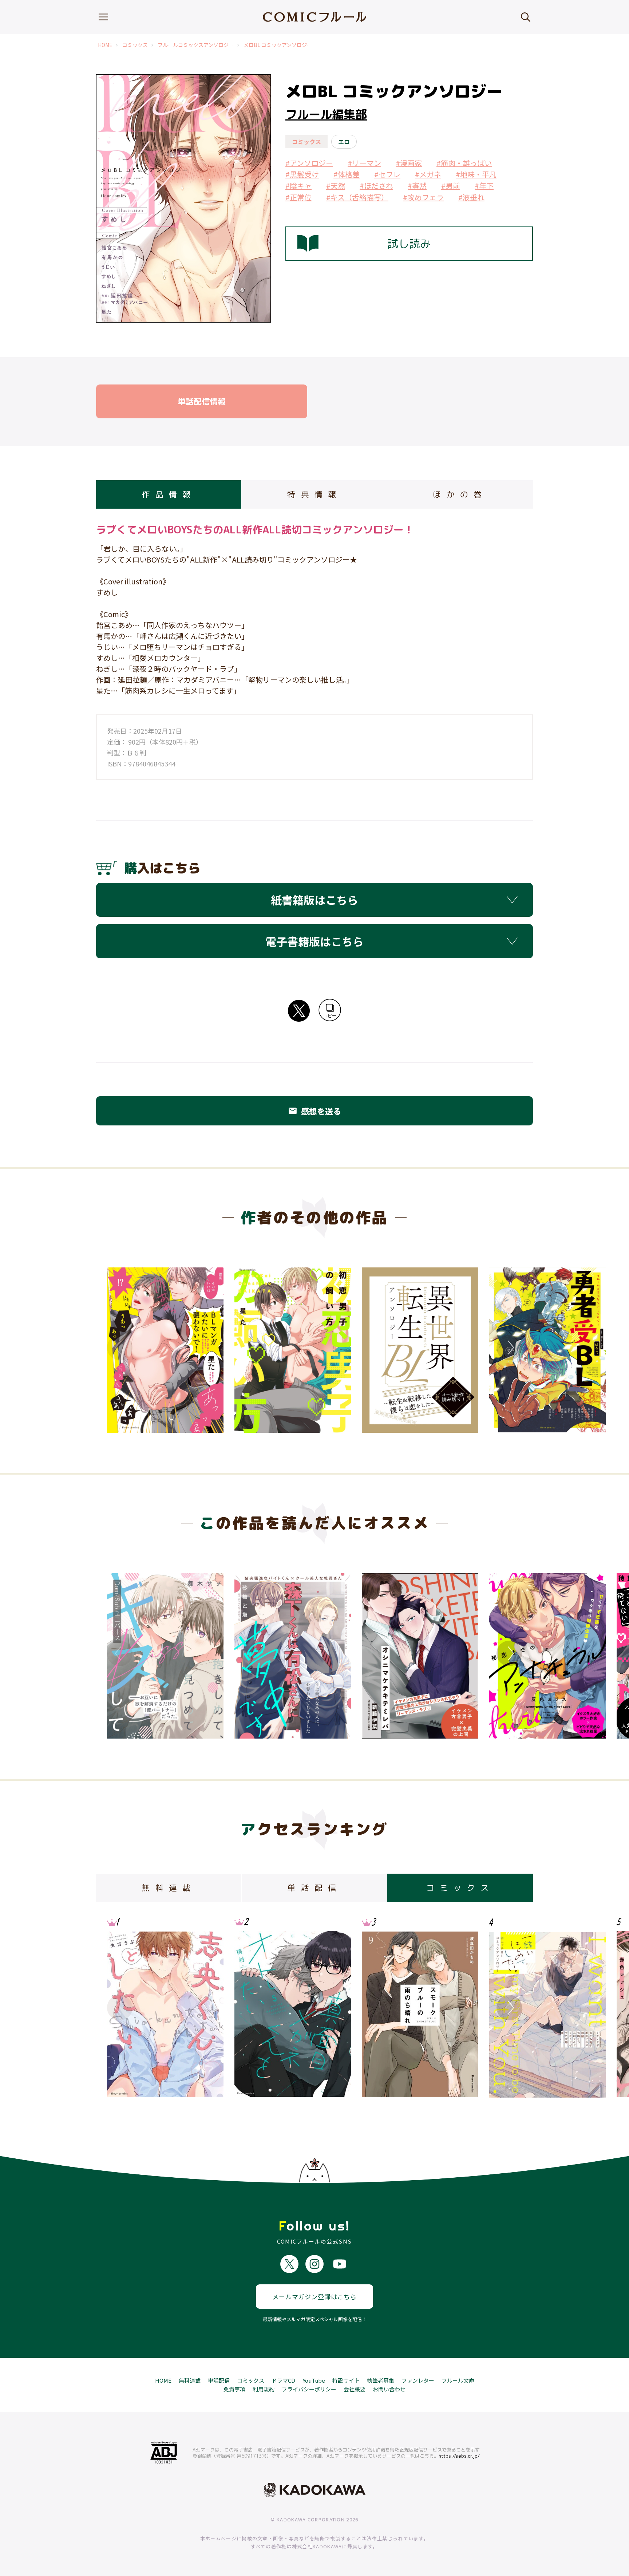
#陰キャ (298, 186)
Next (509, 1348)
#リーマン (364, 163)
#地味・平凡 (476, 174)
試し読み (409, 244)
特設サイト (346, 2380)
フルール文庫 (458, 2380)
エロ (344, 142)
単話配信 (219, 2380)
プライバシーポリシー (309, 2389)
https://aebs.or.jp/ (459, 2456)
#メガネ (428, 174)
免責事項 (234, 2389)
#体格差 (347, 174)
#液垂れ (471, 197)
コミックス (135, 45)
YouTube (314, 2380)
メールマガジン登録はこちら (314, 2297)
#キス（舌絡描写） (357, 197)
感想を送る (314, 1111)
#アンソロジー (309, 163)
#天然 (336, 186)
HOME (105, 45)
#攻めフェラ (423, 197)
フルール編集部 (326, 114)
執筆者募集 (381, 2380)
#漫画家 (409, 163)
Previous (120, 1348)
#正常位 (298, 197)
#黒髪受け (302, 174)
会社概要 (355, 2389)
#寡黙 (417, 186)
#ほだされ (376, 186)
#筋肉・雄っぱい (464, 163)
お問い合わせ (389, 2389)
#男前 (451, 186)
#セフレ (387, 174)
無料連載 (190, 2380)
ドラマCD (283, 2380)
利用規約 (264, 2389)
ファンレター (418, 2380)
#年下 (484, 186)
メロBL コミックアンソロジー (278, 45)
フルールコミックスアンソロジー (196, 45)
